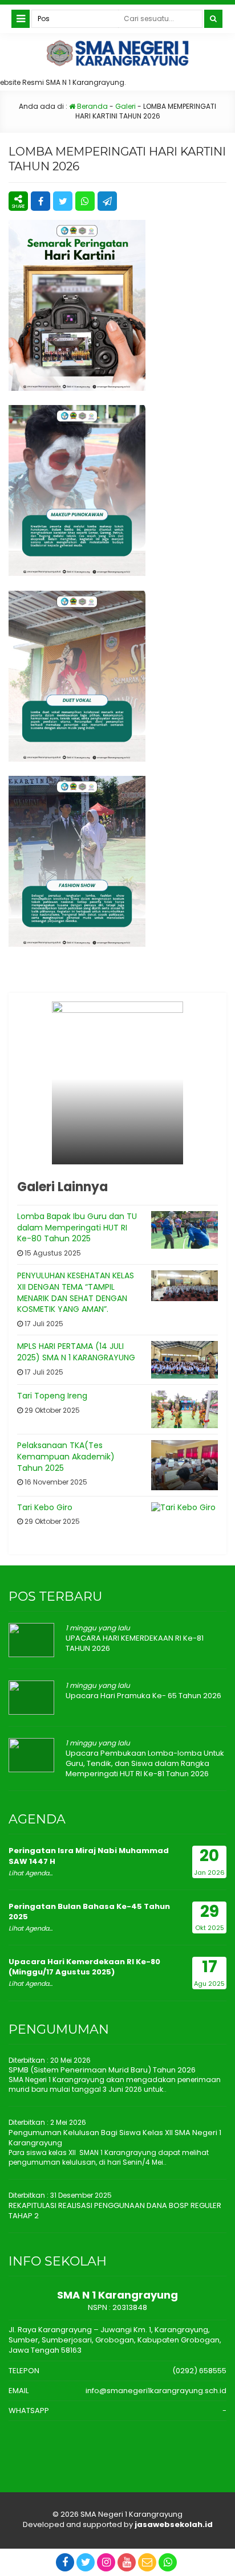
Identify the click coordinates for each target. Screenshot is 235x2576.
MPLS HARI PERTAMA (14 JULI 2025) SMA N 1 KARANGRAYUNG (76, 1352)
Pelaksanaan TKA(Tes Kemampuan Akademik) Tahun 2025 (66, 1456)
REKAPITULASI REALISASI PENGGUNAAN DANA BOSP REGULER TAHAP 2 (115, 2211)
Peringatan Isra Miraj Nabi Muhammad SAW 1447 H (89, 1856)
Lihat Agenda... (31, 1873)
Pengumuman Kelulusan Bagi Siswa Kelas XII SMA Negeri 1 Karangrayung (115, 2138)
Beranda (92, 106)
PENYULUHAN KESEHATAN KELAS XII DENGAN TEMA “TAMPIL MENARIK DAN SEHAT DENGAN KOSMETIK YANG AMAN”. (76, 1292)
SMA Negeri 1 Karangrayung (131, 2514)
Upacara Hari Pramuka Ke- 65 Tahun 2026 (143, 1696)
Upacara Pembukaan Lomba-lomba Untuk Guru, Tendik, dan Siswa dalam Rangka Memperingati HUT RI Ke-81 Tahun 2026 (145, 1763)
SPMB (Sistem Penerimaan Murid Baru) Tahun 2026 (102, 2070)
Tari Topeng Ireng (52, 1396)
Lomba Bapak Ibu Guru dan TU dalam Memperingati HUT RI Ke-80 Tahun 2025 (77, 1227)
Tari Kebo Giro (45, 1507)
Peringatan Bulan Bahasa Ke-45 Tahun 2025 (89, 1911)
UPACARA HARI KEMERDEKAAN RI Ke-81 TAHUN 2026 (135, 1643)
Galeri (125, 106)
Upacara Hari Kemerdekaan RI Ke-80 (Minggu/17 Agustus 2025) (84, 1967)
